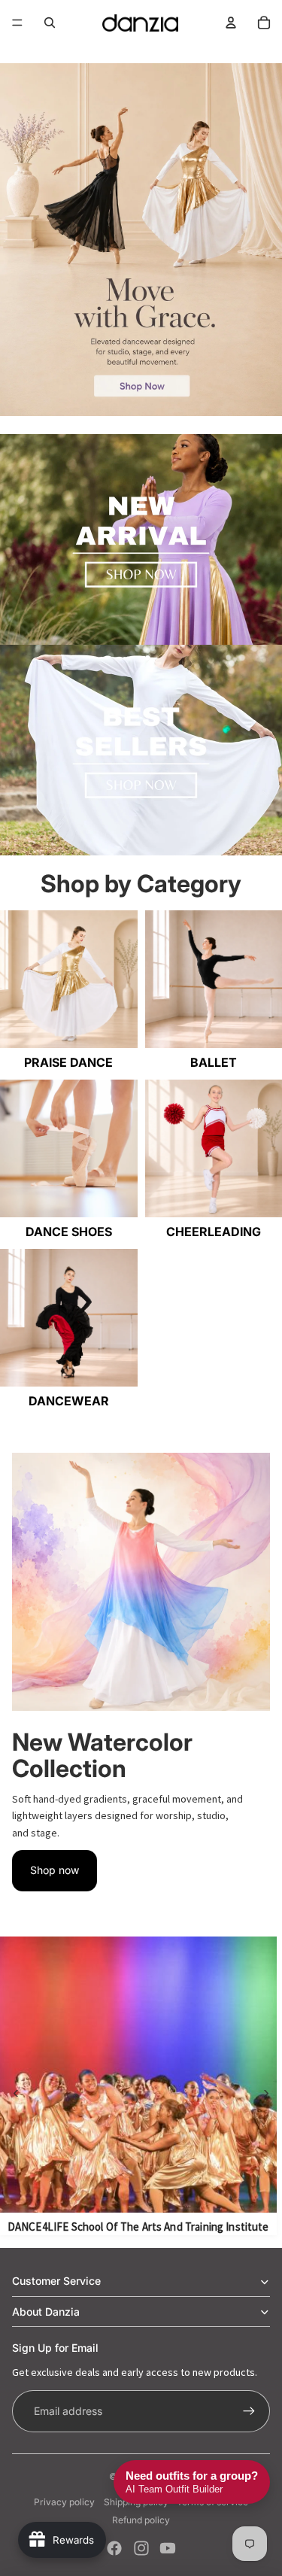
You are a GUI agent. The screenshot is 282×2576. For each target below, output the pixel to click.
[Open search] (50, 23)
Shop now (55, 1870)
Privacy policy (64, 2502)
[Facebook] (114, 2548)
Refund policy (141, 2520)
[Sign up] (249, 2411)
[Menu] (17, 23)
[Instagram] (141, 2548)
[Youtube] (168, 2548)
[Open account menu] (231, 23)
